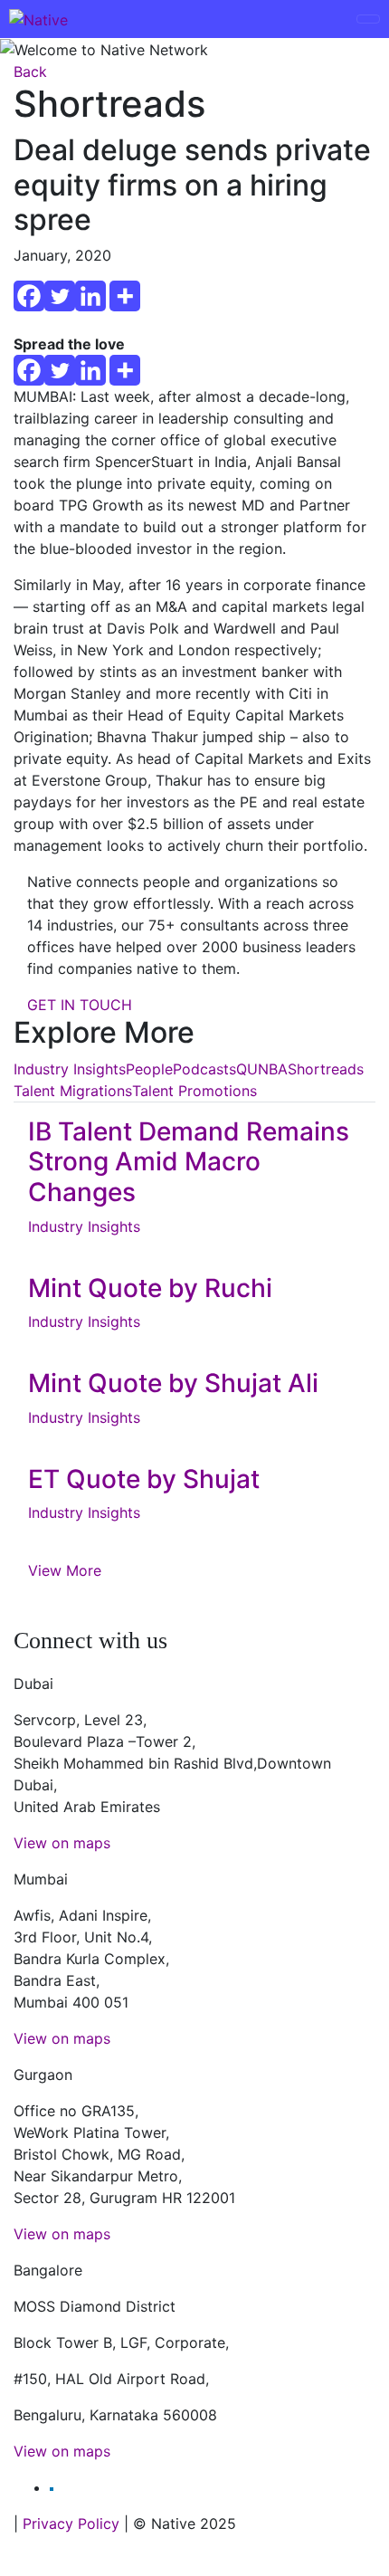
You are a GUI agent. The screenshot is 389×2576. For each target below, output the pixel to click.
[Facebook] (29, 296)
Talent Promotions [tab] (194, 1091)
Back (30, 72)
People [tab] (149, 1069)
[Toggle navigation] (368, 19)
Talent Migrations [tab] (73, 1091)
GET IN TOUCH (80, 1005)
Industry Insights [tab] (70, 1069)
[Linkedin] (90, 296)
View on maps (62, 1843)
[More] (125, 296)
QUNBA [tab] (262, 1069)
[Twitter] (60, 296)
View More (65, 1570)
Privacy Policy (71, 2524)
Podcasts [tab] (204, 1069)
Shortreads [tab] (326, 1069)
